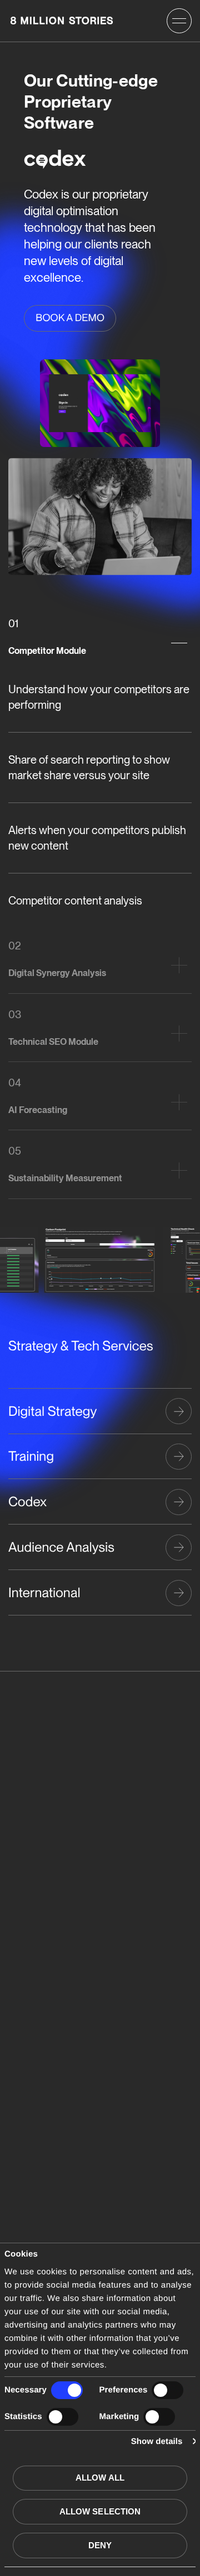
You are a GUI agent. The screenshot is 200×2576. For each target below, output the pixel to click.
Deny (100, 2545)
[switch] (167, 2390)
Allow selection (100, 2511)
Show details (157, 2442)
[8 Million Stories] (62, 21)
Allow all (100, 2478)
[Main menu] (179, 21)
